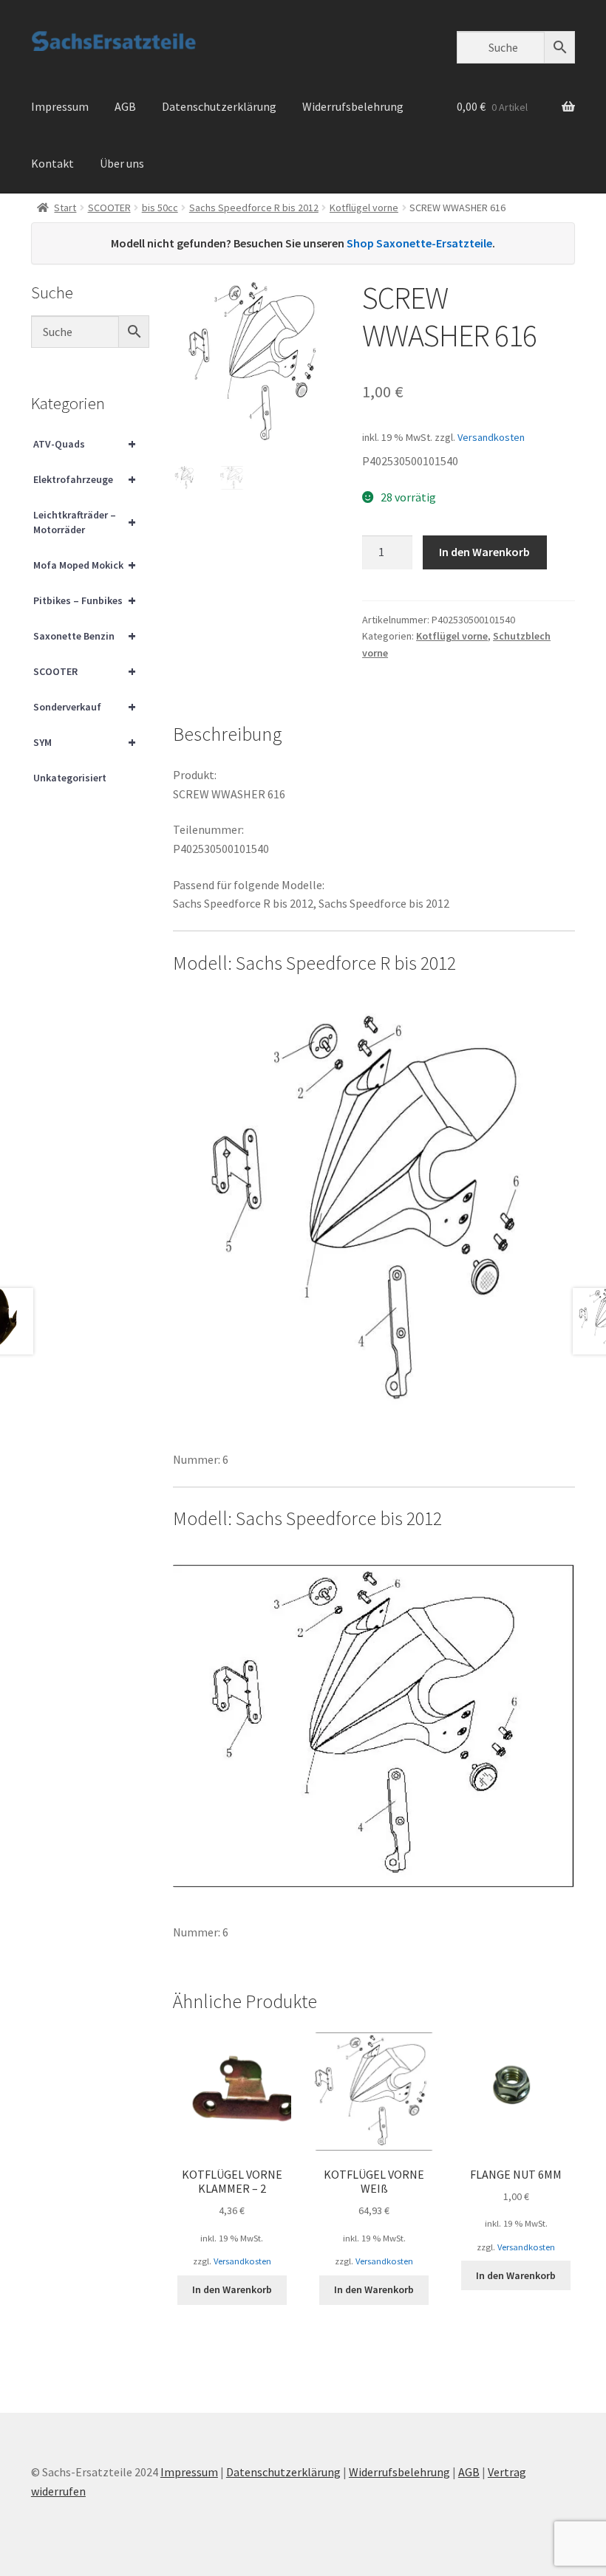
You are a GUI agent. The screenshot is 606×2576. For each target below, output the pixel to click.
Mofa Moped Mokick (85, 565)
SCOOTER (109, 208)
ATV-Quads (85, 443)
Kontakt (52, 163)
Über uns (122, 163)
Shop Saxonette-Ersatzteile (419, 243)
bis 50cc (160, 208)
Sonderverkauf (85, 706)
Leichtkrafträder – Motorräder (85, 522)
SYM (85, 742)
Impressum (60, 106)
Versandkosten (491, 437)
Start (65, 208)
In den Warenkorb (484, 552)
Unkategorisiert (70, 778)
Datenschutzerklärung (219, 106)
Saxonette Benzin (85, 636)
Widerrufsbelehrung (353, 106)
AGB (125, 106)
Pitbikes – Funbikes (85, 600)
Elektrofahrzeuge (85, 479)
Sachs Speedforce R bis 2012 (254, 208)
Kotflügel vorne (364, 208)
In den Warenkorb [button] (232, 2289)
